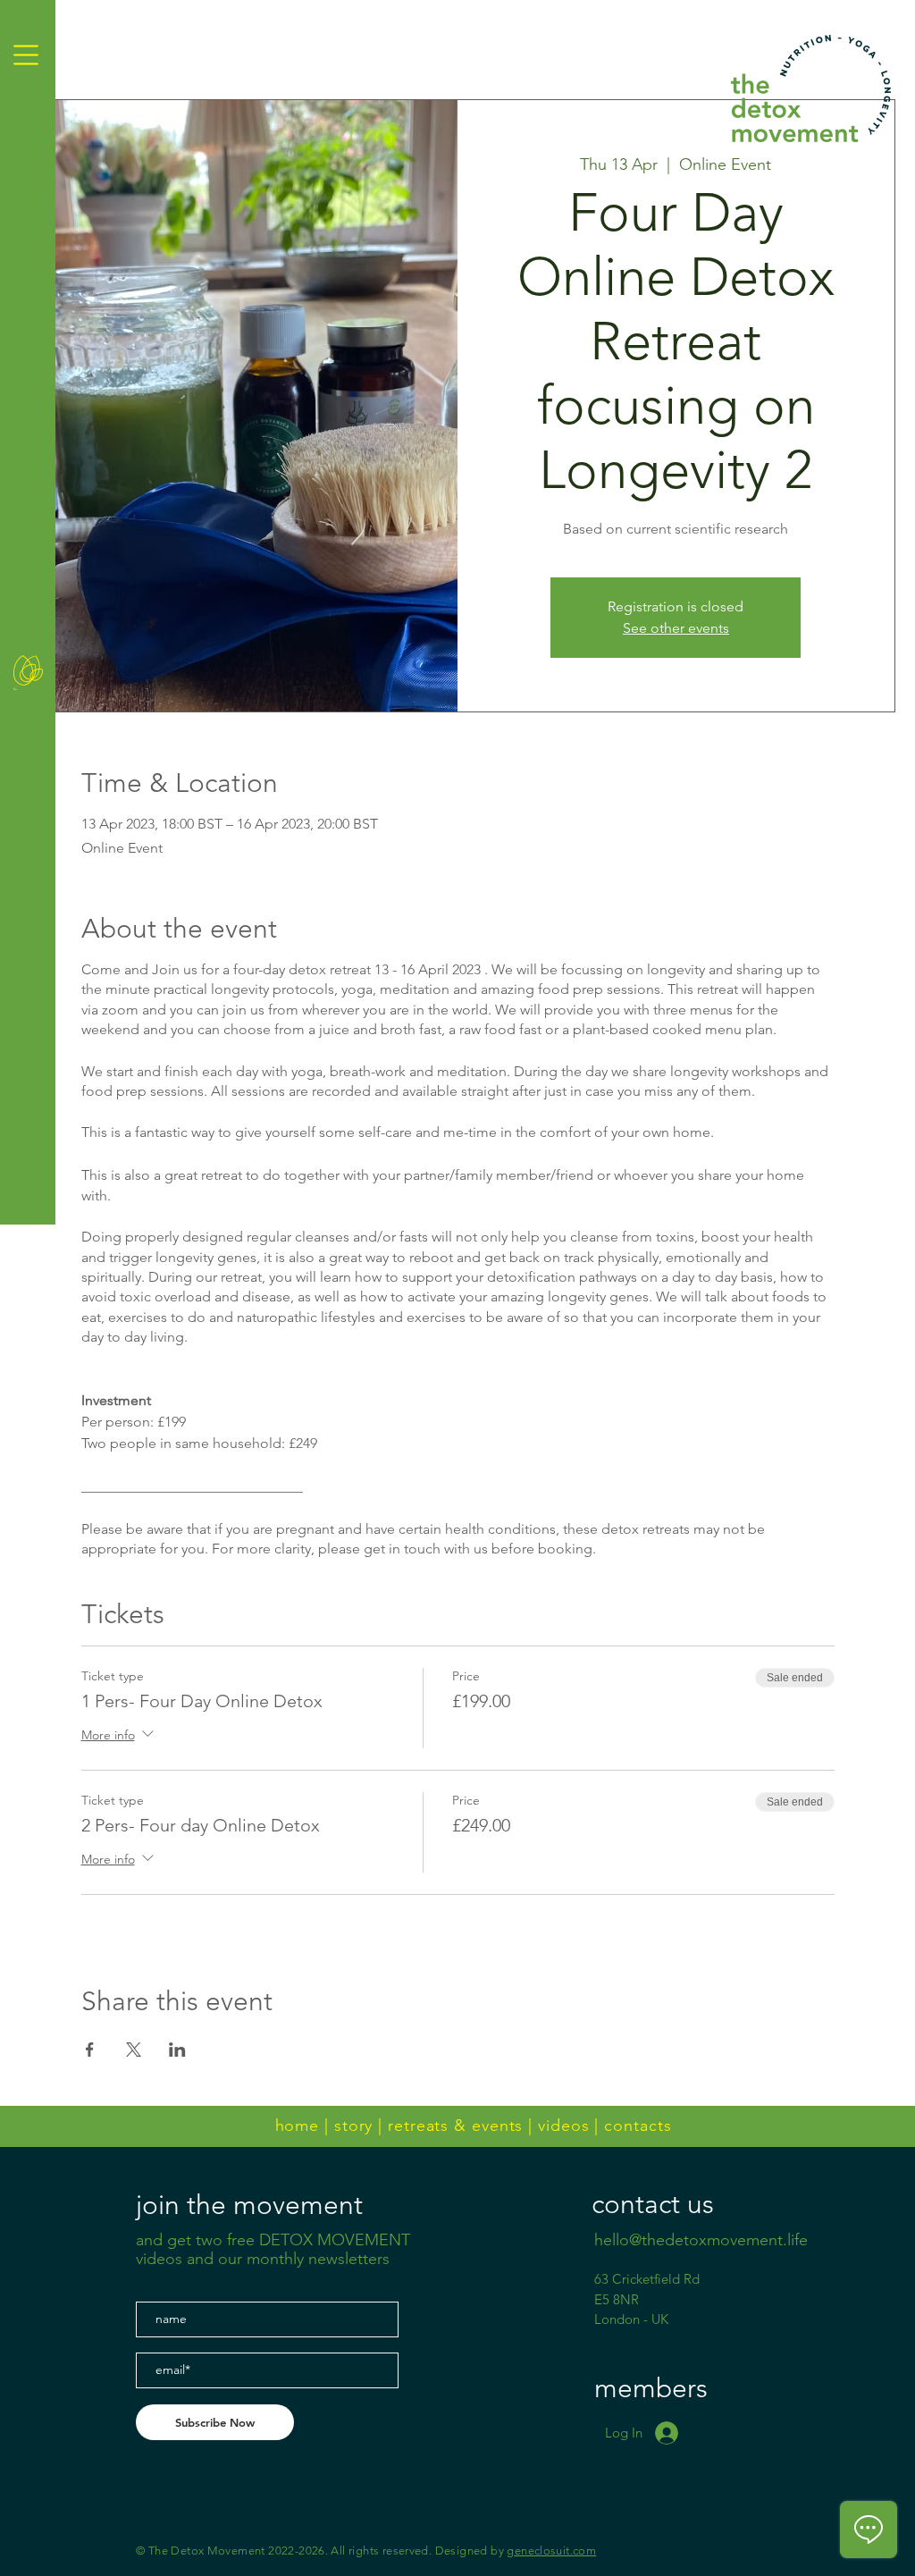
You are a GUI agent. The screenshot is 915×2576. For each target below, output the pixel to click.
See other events (676, 628)
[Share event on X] (134, 2050)
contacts (638, 2126)
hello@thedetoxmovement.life (701, 2240)
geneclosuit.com (551, 2551)
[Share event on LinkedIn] (177, 2050)
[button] (26, 55)
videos (563, 2126)
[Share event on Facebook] (90, 2050)
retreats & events (455, 2126)
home (298, 2126)
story (354, 2126)
